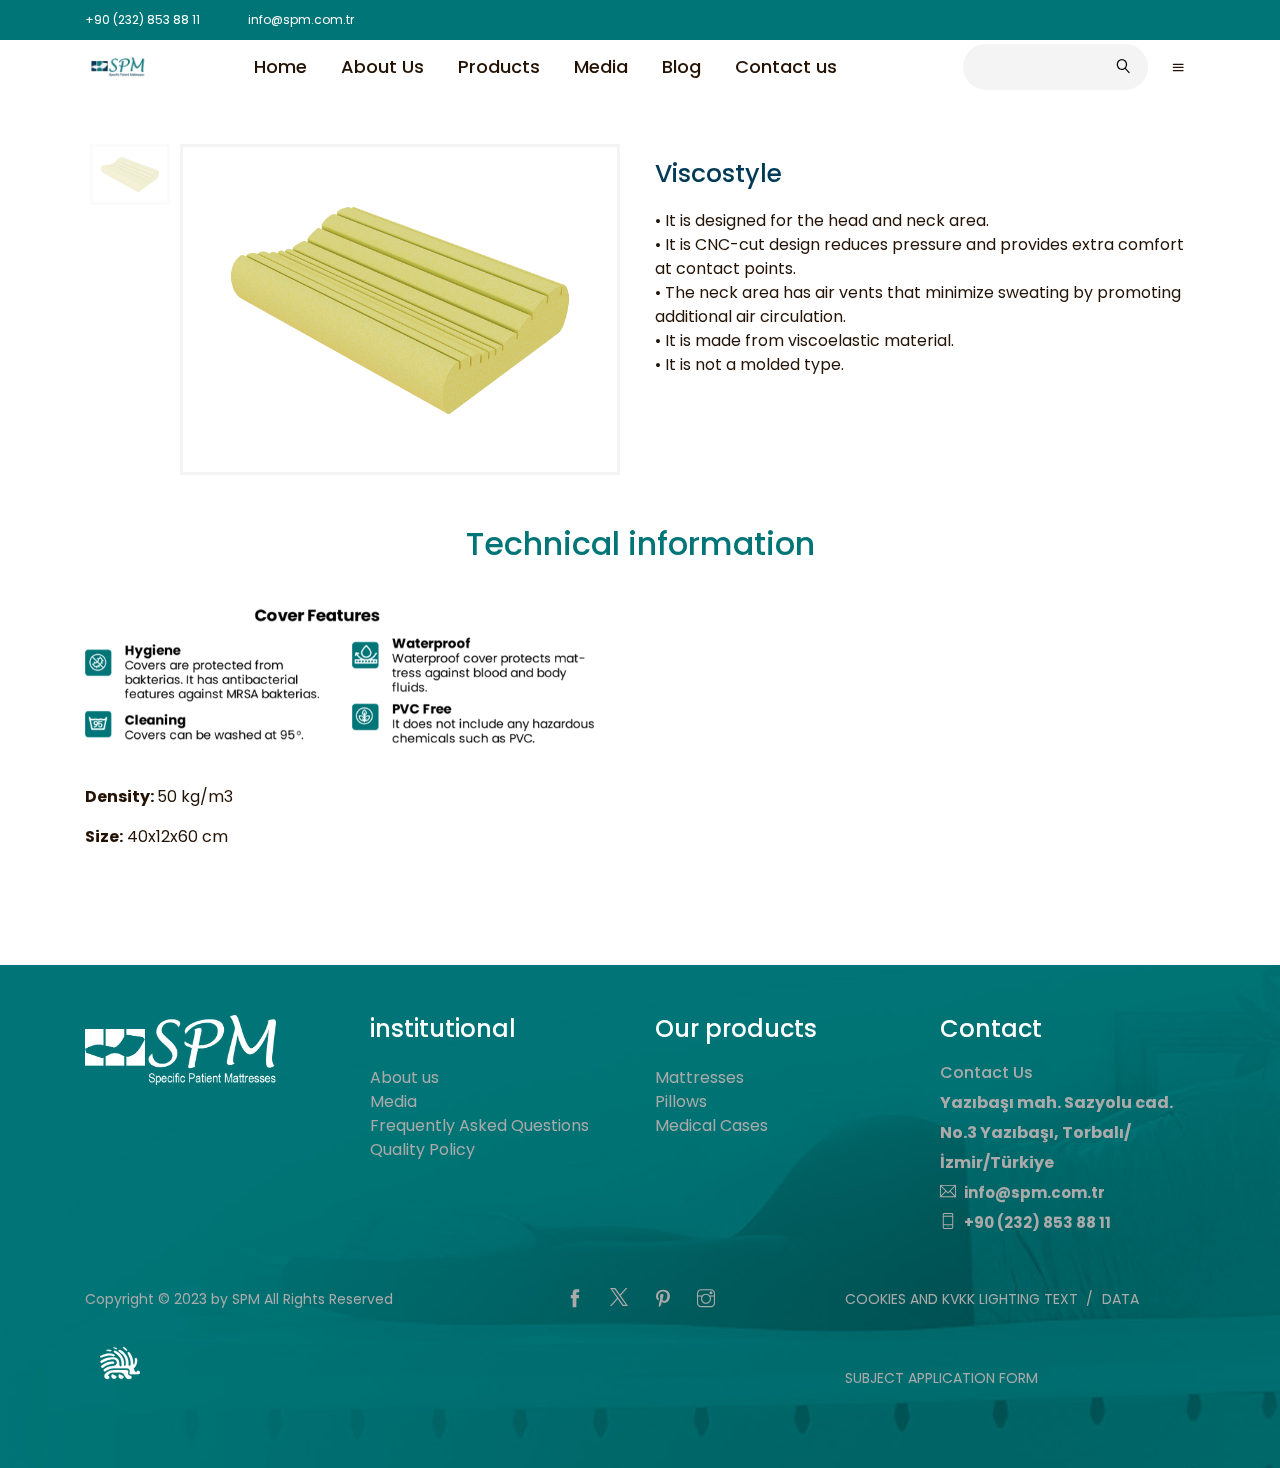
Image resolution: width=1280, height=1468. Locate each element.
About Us (382, 65)
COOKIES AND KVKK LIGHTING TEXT (961, 1299)
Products (499, 65)
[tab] (640, 548)
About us (404, 1077)
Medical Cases (711, 1125)
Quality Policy (422, 1149)
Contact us (786, 65)
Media (601, 65)
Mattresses (699, 1077)
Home (280, 65)
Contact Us (986, 1072)
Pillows (681, 1101)
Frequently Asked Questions (479, 1125)
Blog (681, 65)
